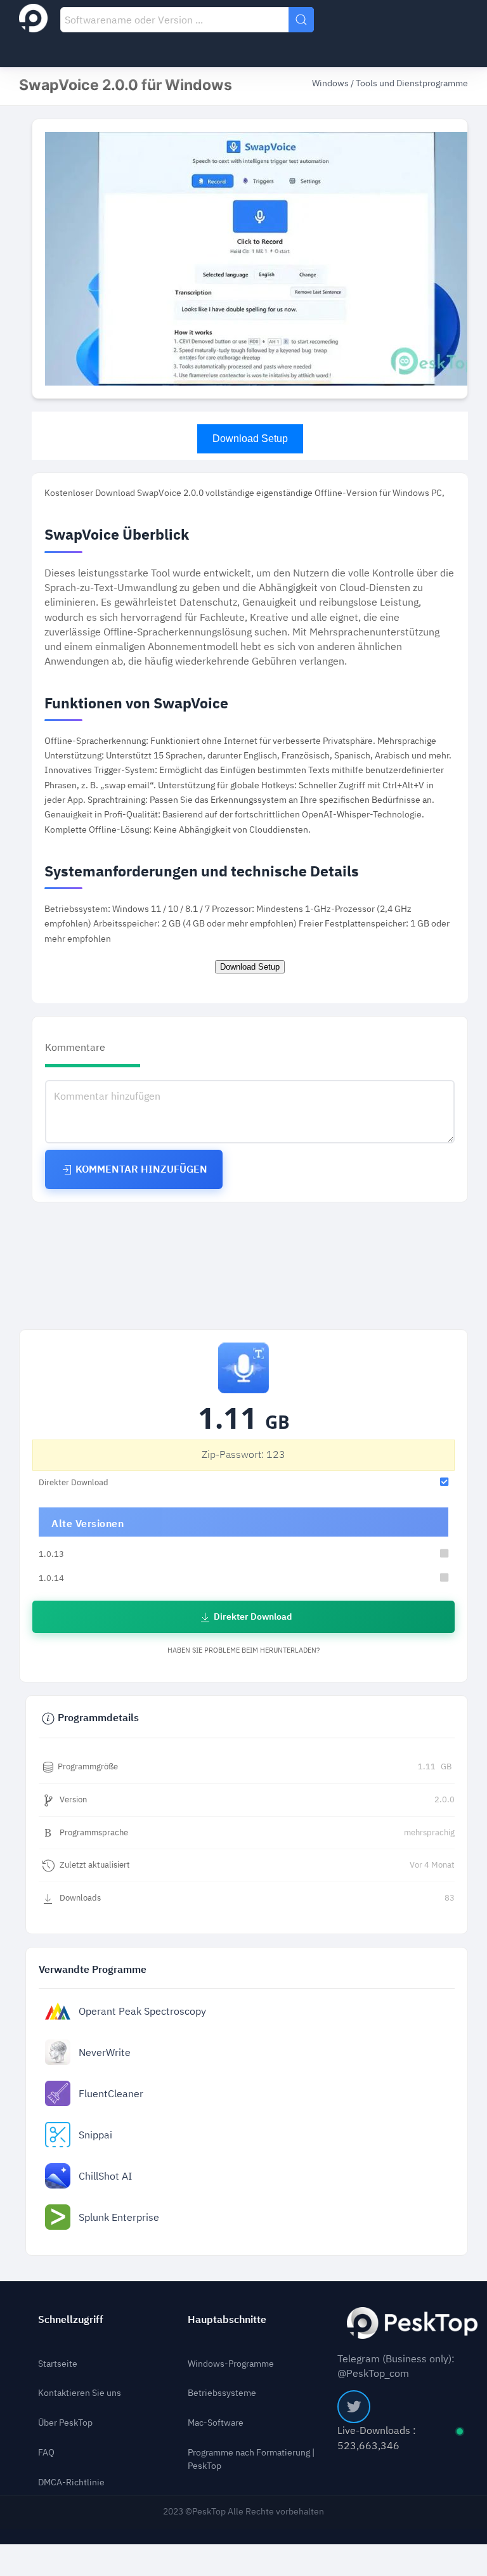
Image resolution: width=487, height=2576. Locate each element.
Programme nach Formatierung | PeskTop (251, 2460)
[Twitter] (354, 2407)
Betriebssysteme (222, 2393)
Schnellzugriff (71, 2319)
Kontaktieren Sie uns (80, 2393)
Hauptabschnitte (227, 2319)
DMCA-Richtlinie (71, 2483)
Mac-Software (216, 2423)
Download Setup (250, 439)
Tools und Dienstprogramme (412, 83)
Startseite (58, 2364)
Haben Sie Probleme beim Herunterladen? (243, 1650)
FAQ (46, 2453)
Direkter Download (252, 1617)
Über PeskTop (65, 2423)
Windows (331, 83)
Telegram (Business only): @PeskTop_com (396, 2366)
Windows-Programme (231, 2364)
